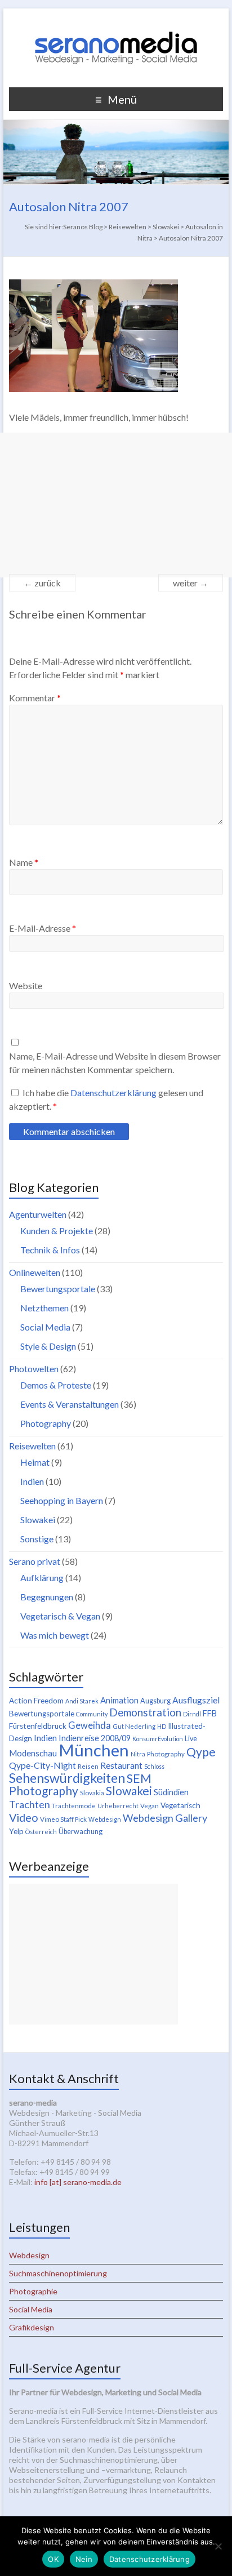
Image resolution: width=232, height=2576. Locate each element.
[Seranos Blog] (116, 22)
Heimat (35, 1462)
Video (24, 1817)
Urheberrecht (118, 1806)
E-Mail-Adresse (43, 928)
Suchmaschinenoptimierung (58, 2273)
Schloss (154, 1766)
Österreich (41, 1832)
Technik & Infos (50, 1250)
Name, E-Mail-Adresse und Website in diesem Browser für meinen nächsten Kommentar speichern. (115, 1063)
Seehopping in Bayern (62, 1500)
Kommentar (35, 698)
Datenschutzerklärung (114, 1093)
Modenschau (33, 1753)
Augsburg (155, 1701)
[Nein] (218, 2546)
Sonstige (37, 1539)
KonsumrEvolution (158, 1739)
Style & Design (48, 1346)
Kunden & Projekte (57, 1231)
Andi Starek (82, 1701)
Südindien (171, 1792)
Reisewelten (32, 1446)
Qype (201, 1752)
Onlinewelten (35, 1272)
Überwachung (81, 1832)
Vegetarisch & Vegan (60, 1616)
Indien (32, 1481)
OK (53, 2559)
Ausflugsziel (196, 1700)
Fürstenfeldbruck (38, 1726)
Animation (119, 1700)
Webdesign (105, 1819)
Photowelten (34, 1369)
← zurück (42, 583)
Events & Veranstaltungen (70, 1404)
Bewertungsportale (58, 1289)
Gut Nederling (134, 1726)
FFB (210, 1713)
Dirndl (192, 1714)
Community (92, 1714)
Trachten (30, 1804)
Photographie (33, 2291)
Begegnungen (47, 1597)
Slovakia (92, 1793)
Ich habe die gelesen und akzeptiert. (106, 1099)
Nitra (138, 1754)
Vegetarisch (180, 1805)
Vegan (150, 1806)
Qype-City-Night (43, 1765)
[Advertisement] (116, 505)
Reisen (88, 1766)
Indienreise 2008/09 (95, 1738)
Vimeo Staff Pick (63, 1819)
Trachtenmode (74, 1806)
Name (24, 862)
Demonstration (145, 1712)
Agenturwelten (38, 1214)
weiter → (191, 583)
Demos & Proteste (56, 1385)
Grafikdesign (32, 2327)
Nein (84, 2559)
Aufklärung (42, 1578)
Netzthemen (44, 1308)
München (94, 1750)
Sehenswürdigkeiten (67, 1778)
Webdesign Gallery (165, 1818)
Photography (46, 1423)
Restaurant (121, 1765)
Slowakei (38, 1520)
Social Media (45, 1327)
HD (162, 1726)
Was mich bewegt (55, 1635)
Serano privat (35, 1561)
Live (191, 1739)
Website (26, 986)
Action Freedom (36, 1701)
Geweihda (90, 1725)
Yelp (16, 1831)
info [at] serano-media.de (78, 2182)
